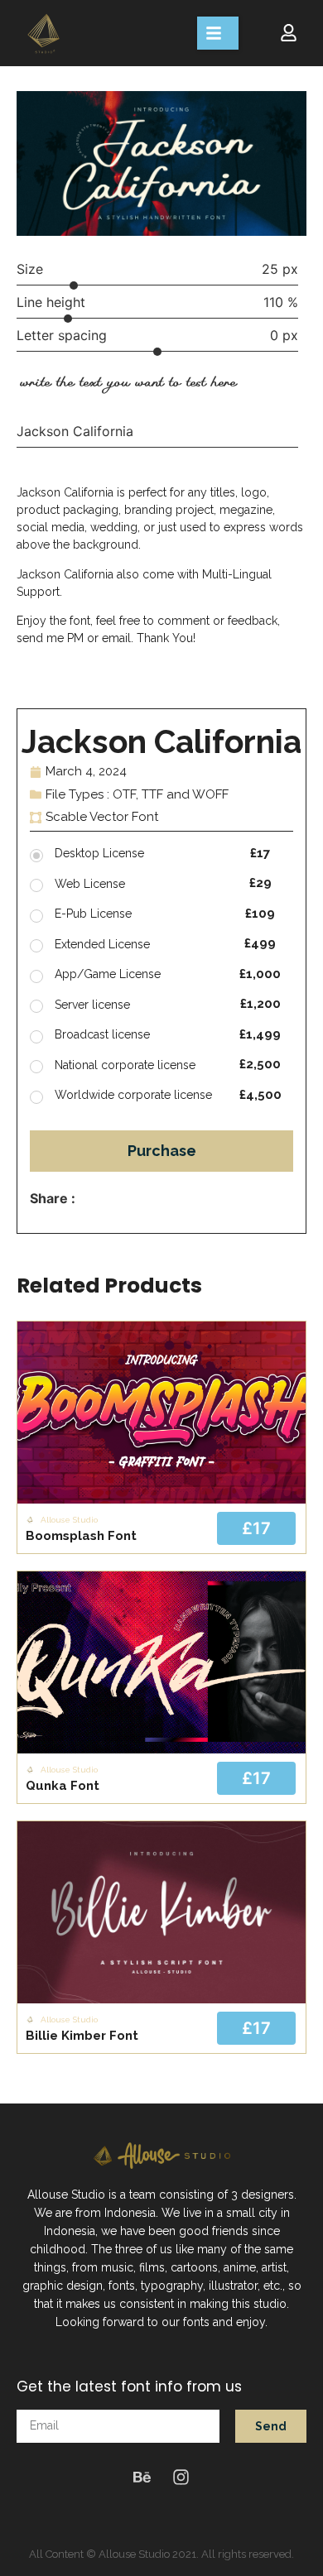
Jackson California (75, 431)
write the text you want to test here (128, 382)
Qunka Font (63, 1786)
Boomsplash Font (81, 1536)
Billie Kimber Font (82, 2036)
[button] (218, 33)
